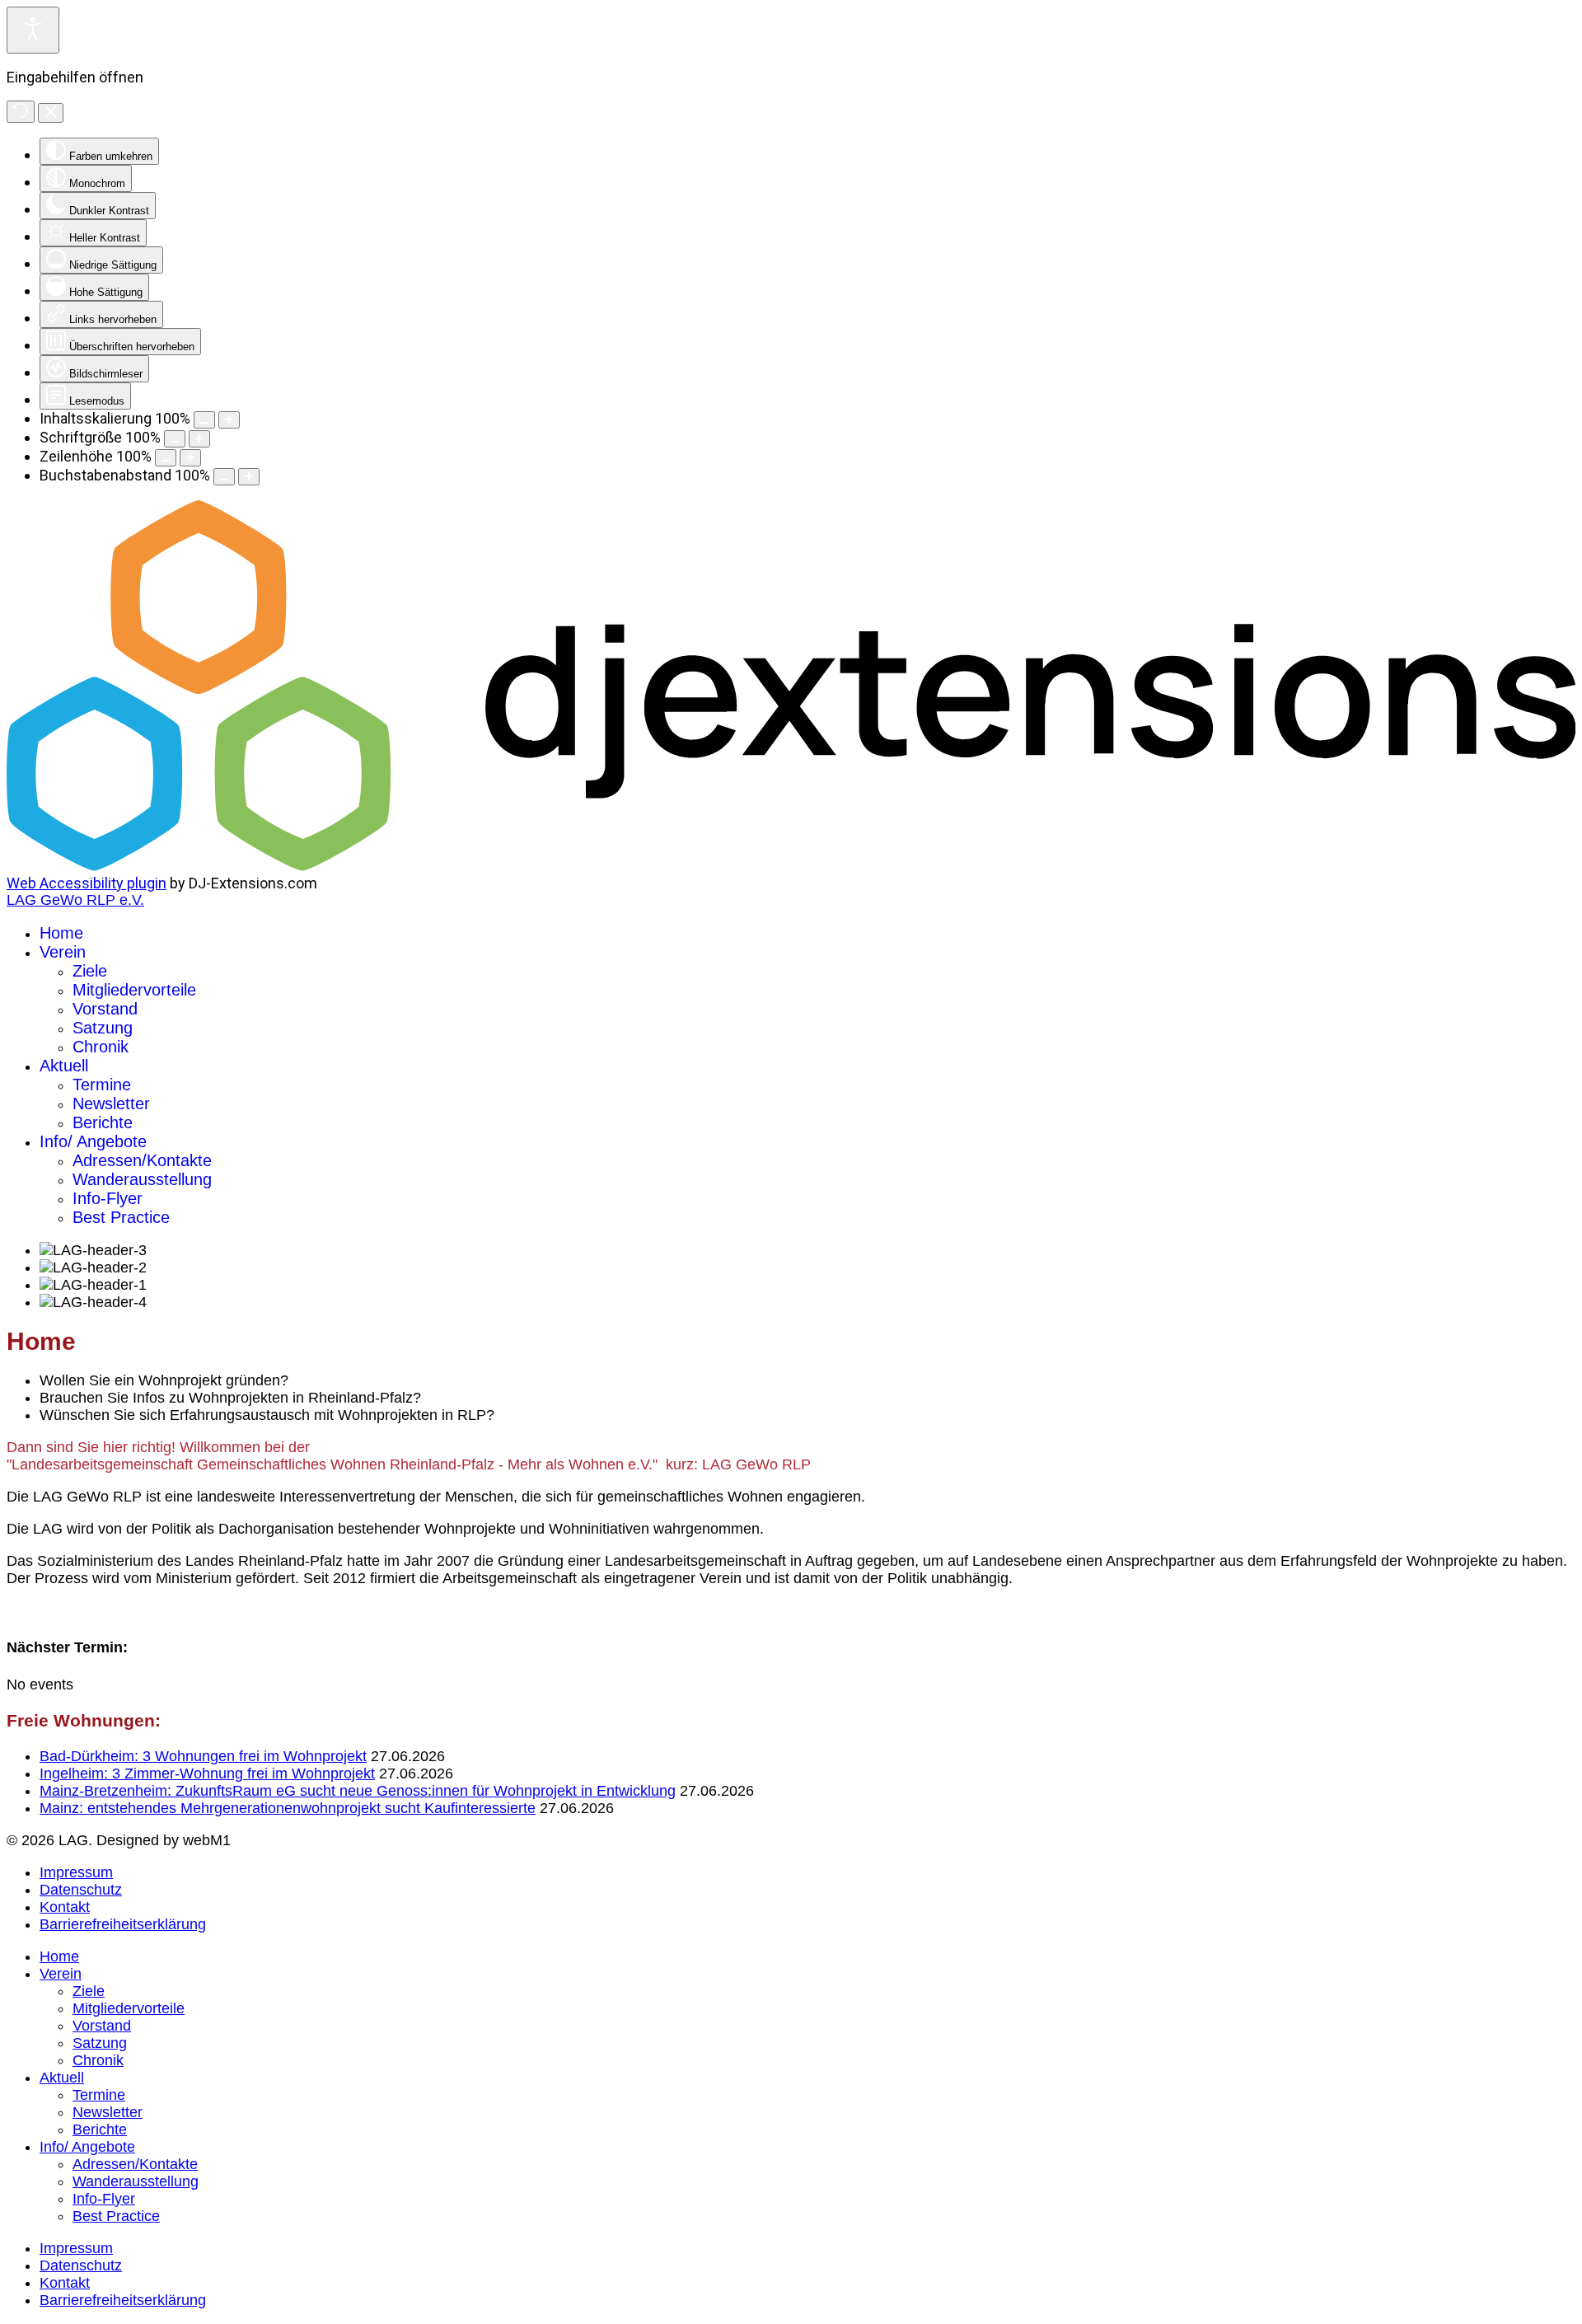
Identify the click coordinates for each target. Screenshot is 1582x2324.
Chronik (101, 1047)
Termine (102, 1085)
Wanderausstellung (142, 1179)
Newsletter (111, 1103)
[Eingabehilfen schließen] (51, 113)
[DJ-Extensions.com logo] (791, 866)
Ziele (90, 971)
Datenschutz (81, 1890)
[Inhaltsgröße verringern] (204, 420)
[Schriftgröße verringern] (175, 439)
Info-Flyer (108, 1198)
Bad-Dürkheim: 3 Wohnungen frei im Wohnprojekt (203, 1756)
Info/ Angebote (93, 1141)
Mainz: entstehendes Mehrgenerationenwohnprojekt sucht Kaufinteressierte (288, 1808)
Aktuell (64, 1066)
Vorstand (105, 1009)
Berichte (103, 1122)
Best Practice (121, 1217)
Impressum (76, 1872)
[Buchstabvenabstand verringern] (224, 477)
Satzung (103, 1028)
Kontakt (65, 1907)
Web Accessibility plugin (87, 883)
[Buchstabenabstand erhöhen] (249, 477)
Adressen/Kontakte (142, 1160)
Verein (63, 952)
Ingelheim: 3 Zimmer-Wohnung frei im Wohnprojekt (207, 1773)
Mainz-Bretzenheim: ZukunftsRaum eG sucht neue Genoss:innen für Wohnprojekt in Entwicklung (358, 1791)
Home (61, 933)
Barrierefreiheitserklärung (123, 1924)
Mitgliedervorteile (134, 990)
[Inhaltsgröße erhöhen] (229, 420)
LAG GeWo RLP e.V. (75, 900)
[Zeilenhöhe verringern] (166, 458)
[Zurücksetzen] (21, 112)
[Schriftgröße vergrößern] (199, 439)
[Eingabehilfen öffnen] (33, 30)
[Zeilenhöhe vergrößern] (190, 458)
